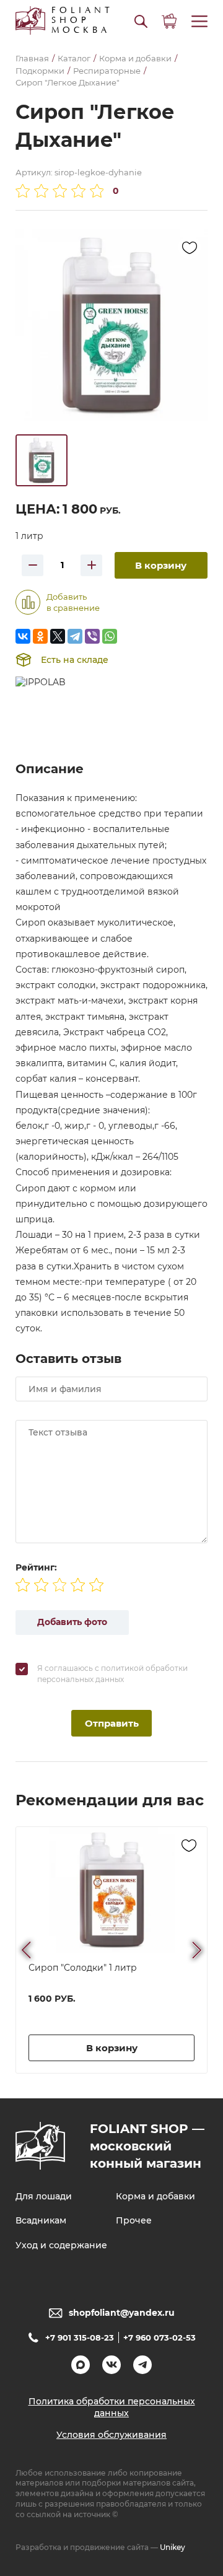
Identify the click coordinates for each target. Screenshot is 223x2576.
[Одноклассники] (40, 636)
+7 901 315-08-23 (80, 2337)
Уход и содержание (61, 2245)
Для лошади (44, 2196)
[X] (58, 636)
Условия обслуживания (111, 2435)
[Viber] (92, 636)
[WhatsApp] (110, 636)
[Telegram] (75, 636)
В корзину (161, 565)
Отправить (112, 1723)
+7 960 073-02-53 (160, 2337)
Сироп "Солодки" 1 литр (83, 1968)
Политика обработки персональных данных (112, 2407)
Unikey (173, 2547)
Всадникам (41, 2220)
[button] (141, 21)
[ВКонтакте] (23, 636)
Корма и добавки (155, 2196)
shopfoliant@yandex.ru (122, 2313)
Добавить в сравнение (73, 602)
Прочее (134, 2220)
